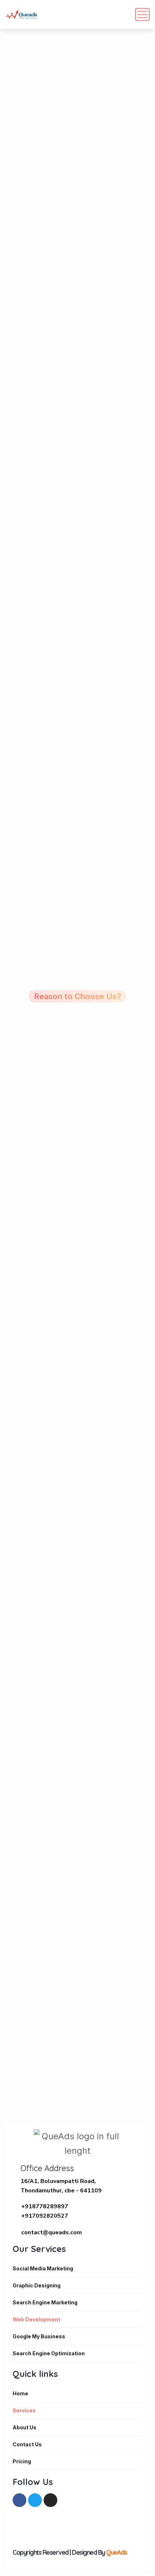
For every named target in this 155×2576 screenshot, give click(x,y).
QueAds (116, 2552)
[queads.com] (22, 14)
